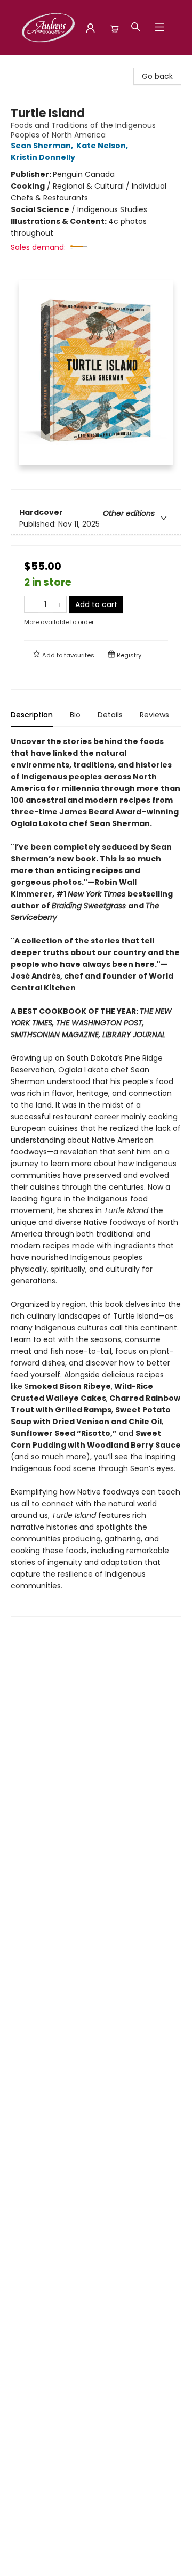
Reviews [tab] (154, 715)
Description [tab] (32, 715)
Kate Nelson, (103, 146)
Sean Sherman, (43, 146)
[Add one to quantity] (59, 604)
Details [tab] (110, 715)
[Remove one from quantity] (31, 604)
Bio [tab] (75, 715)
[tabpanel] (96, 1176)
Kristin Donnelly (43, 157)
